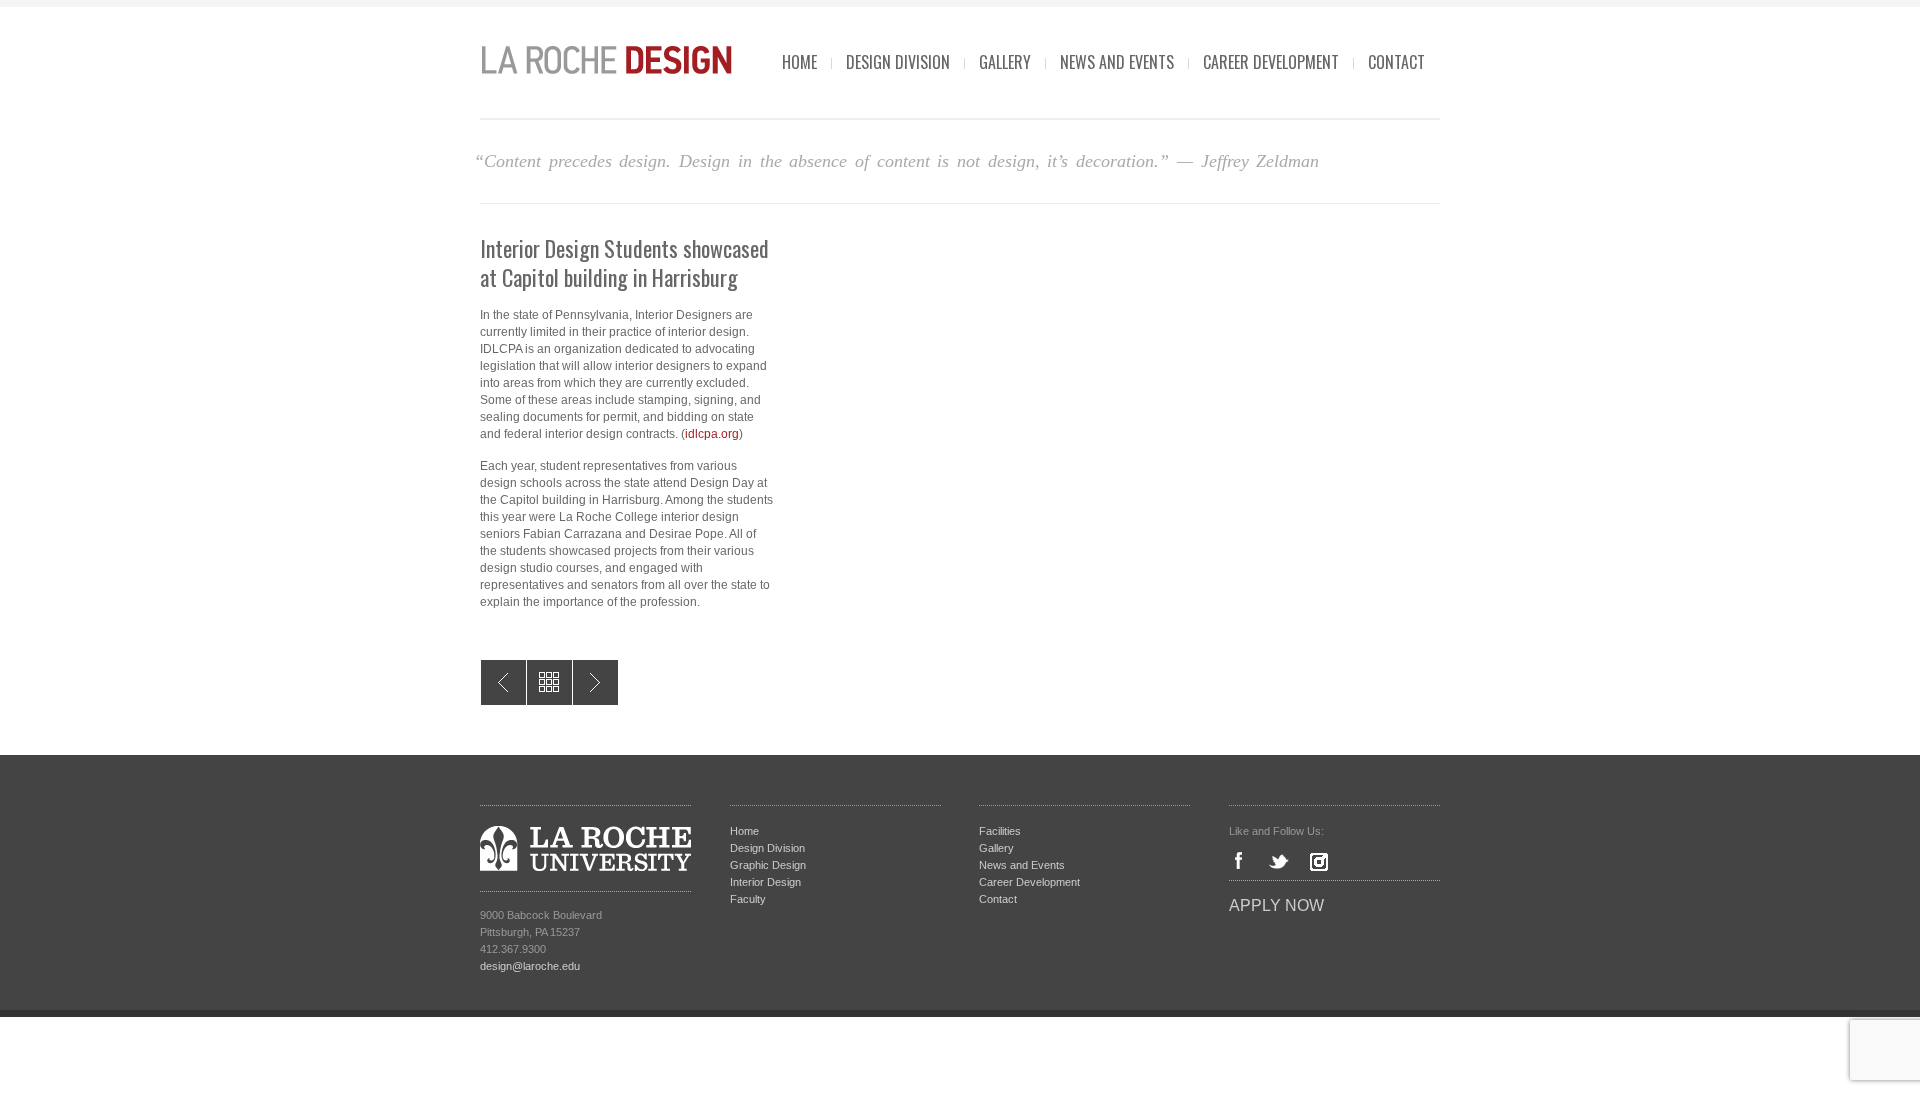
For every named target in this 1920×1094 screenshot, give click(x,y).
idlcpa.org (712, 434)
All (549, 682)
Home (799, 62)
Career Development (1271, 62)
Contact (1396, 62)
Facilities (1000, 831)
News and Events (1117, 62)
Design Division (898, 62)
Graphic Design (768, 865)
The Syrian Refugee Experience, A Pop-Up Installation (595, 682)
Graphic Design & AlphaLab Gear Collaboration (503, 682)
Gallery (1005, 62)
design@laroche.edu (530, 966)
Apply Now (1276, 905)
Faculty (748, 899)
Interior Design (765, 882)
